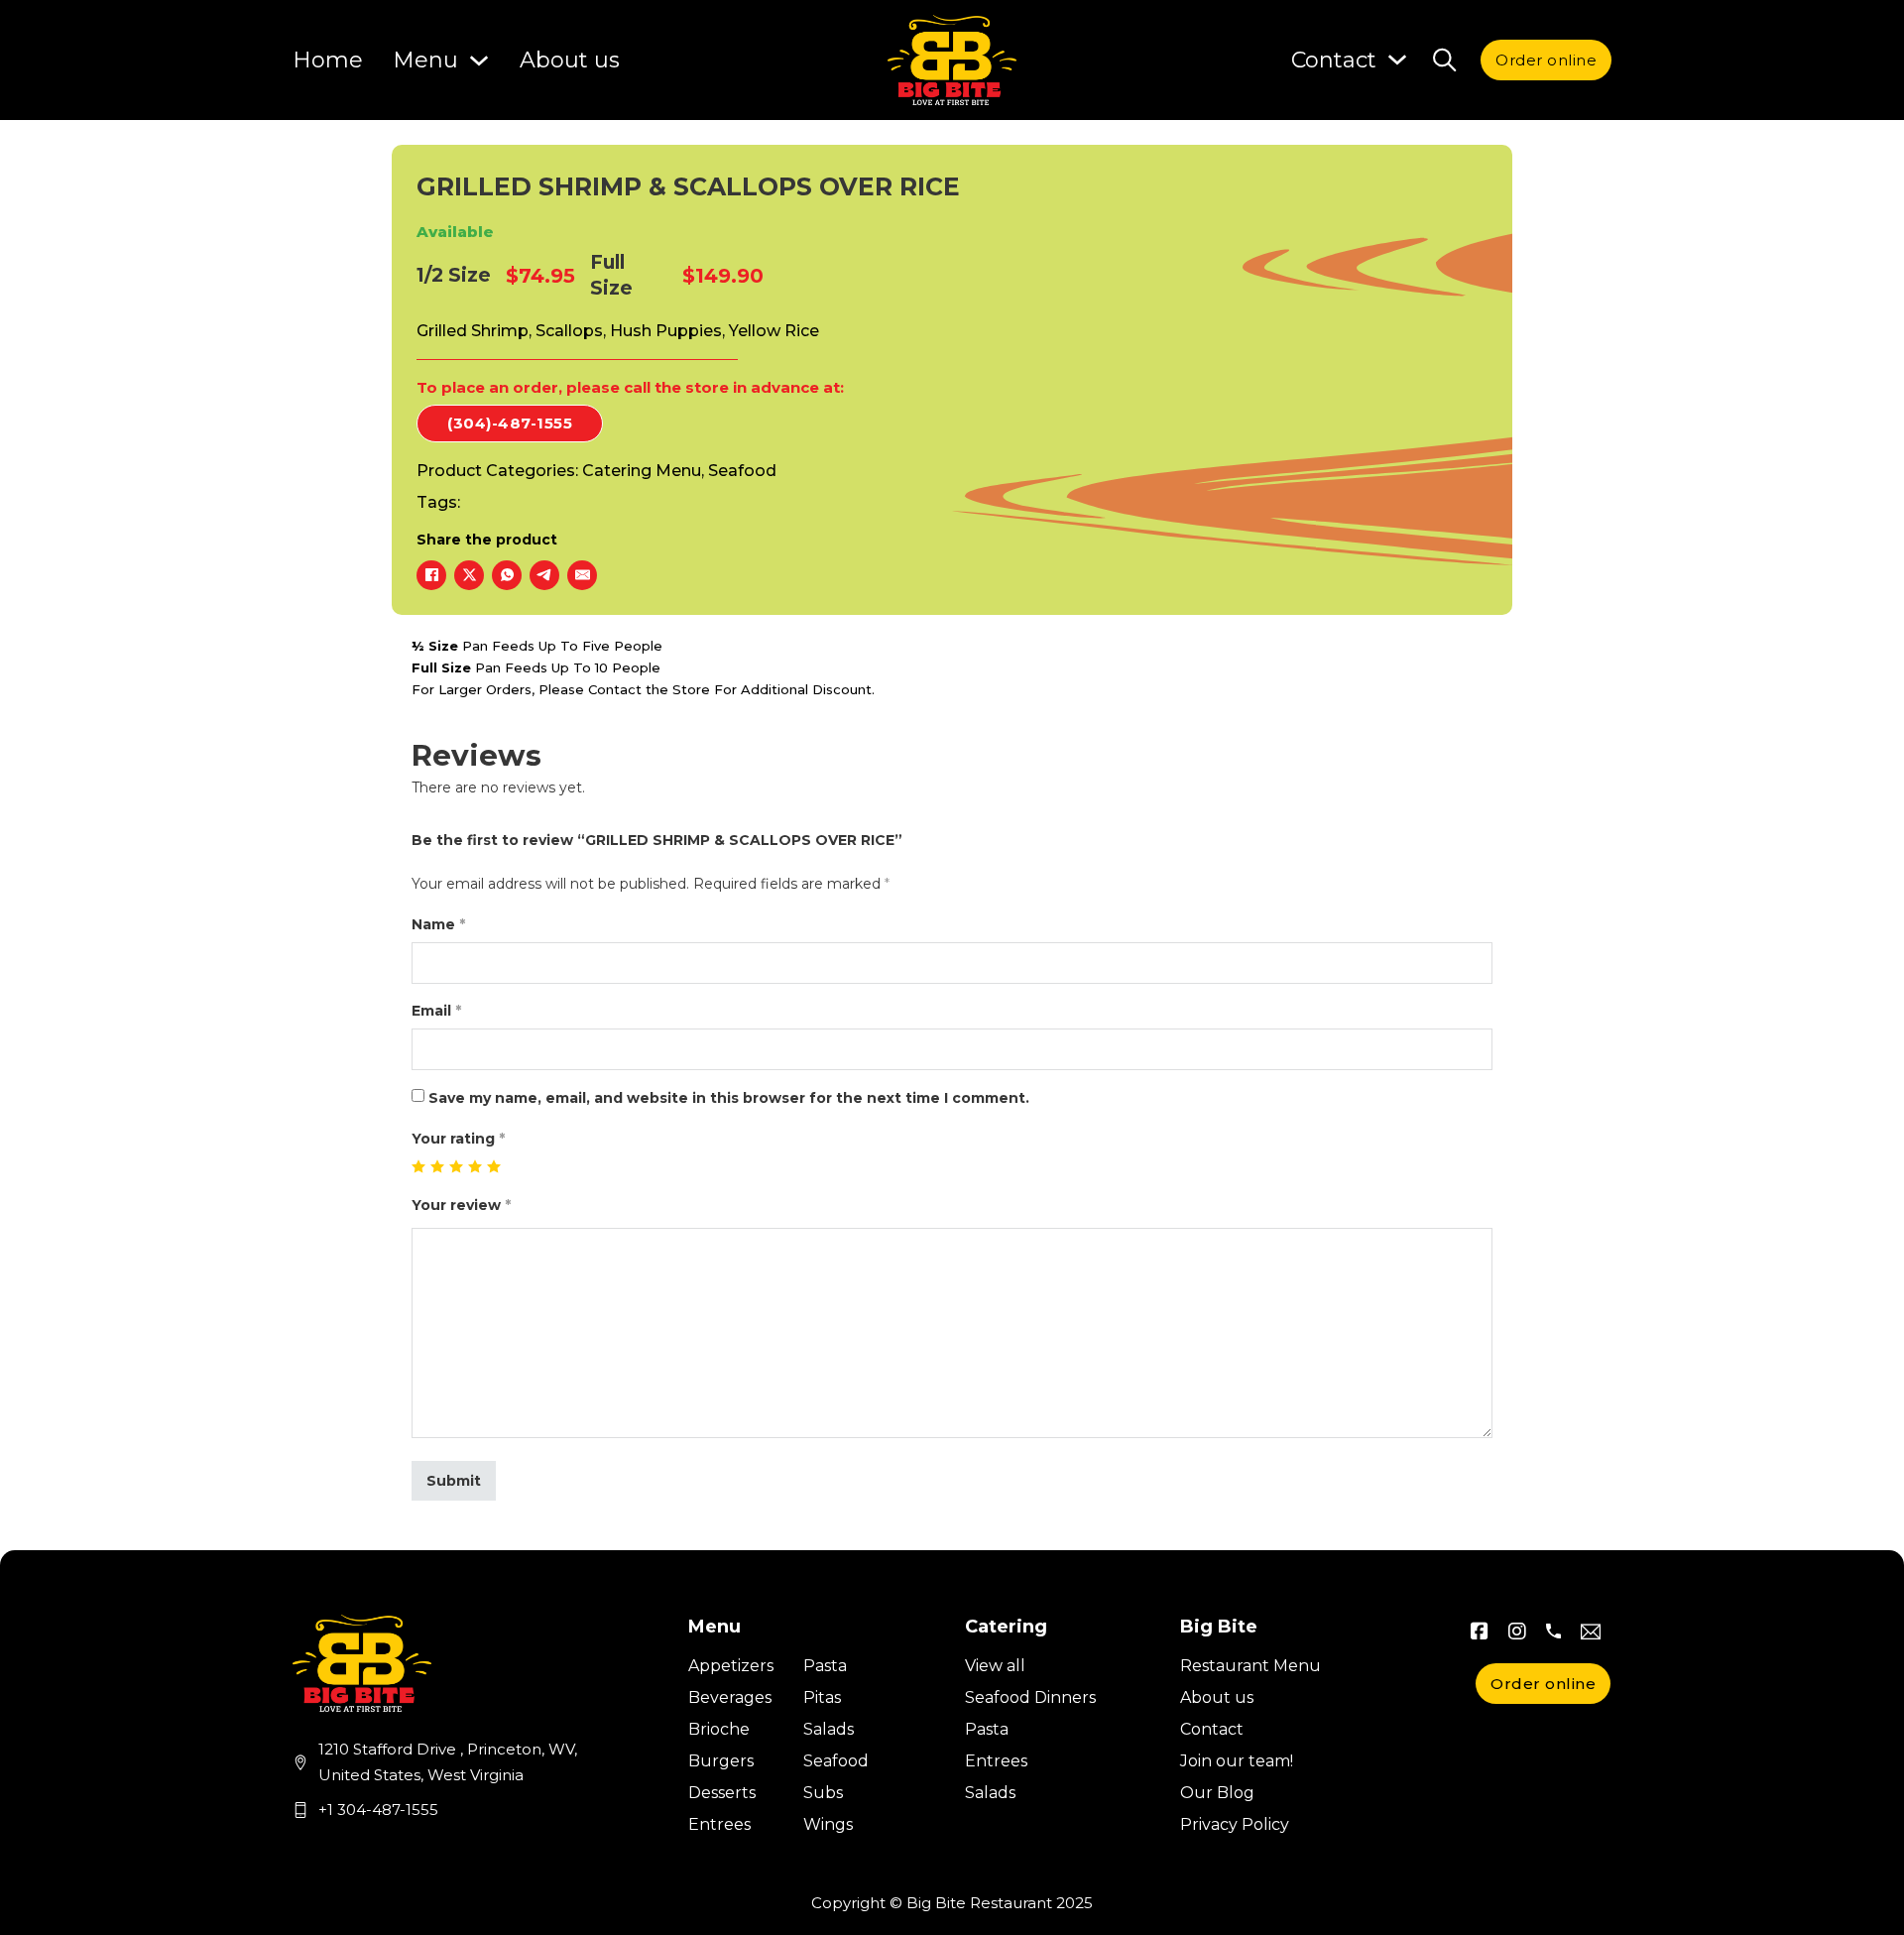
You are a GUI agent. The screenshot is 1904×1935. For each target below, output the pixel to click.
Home (328, 60)
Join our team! (1237, 1761)
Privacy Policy (1235, 1824)
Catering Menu (642, 471)
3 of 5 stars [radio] (457, 1167)
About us (570, 60)
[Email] (582, 575)
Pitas (822, 1697)
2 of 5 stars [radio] (438, 1167)
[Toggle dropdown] (1397, 60)
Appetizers (731, 1666)
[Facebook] (431, 575)
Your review (461, 1205)
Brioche (719, 1729)
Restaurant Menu (1250, 1666)
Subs (823, 1793)
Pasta (825, 1666)
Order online (1546, 60)
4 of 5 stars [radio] (476, 1167)
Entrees (719, 1824)
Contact (1212, 1729)
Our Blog (1217, 1793)
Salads (829, 1729)
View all (995, 1666)
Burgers (721, 1761)
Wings (828, 1824)
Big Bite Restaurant (979, 1903)
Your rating (458, 1139)
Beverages (730, 1697)
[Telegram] (544, 575)
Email (436, 1011)
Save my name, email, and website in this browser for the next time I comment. (729, 1098)
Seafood (742, 471)
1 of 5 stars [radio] (419, 1167)
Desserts (722, 1793)
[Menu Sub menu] (479, 60)
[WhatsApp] (507, 575)
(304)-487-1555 (510, 423)
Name (438, 924)
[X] (469, 575)
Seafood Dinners (1030, 1697)
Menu (425, 60)
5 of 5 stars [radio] (494, 1167)
